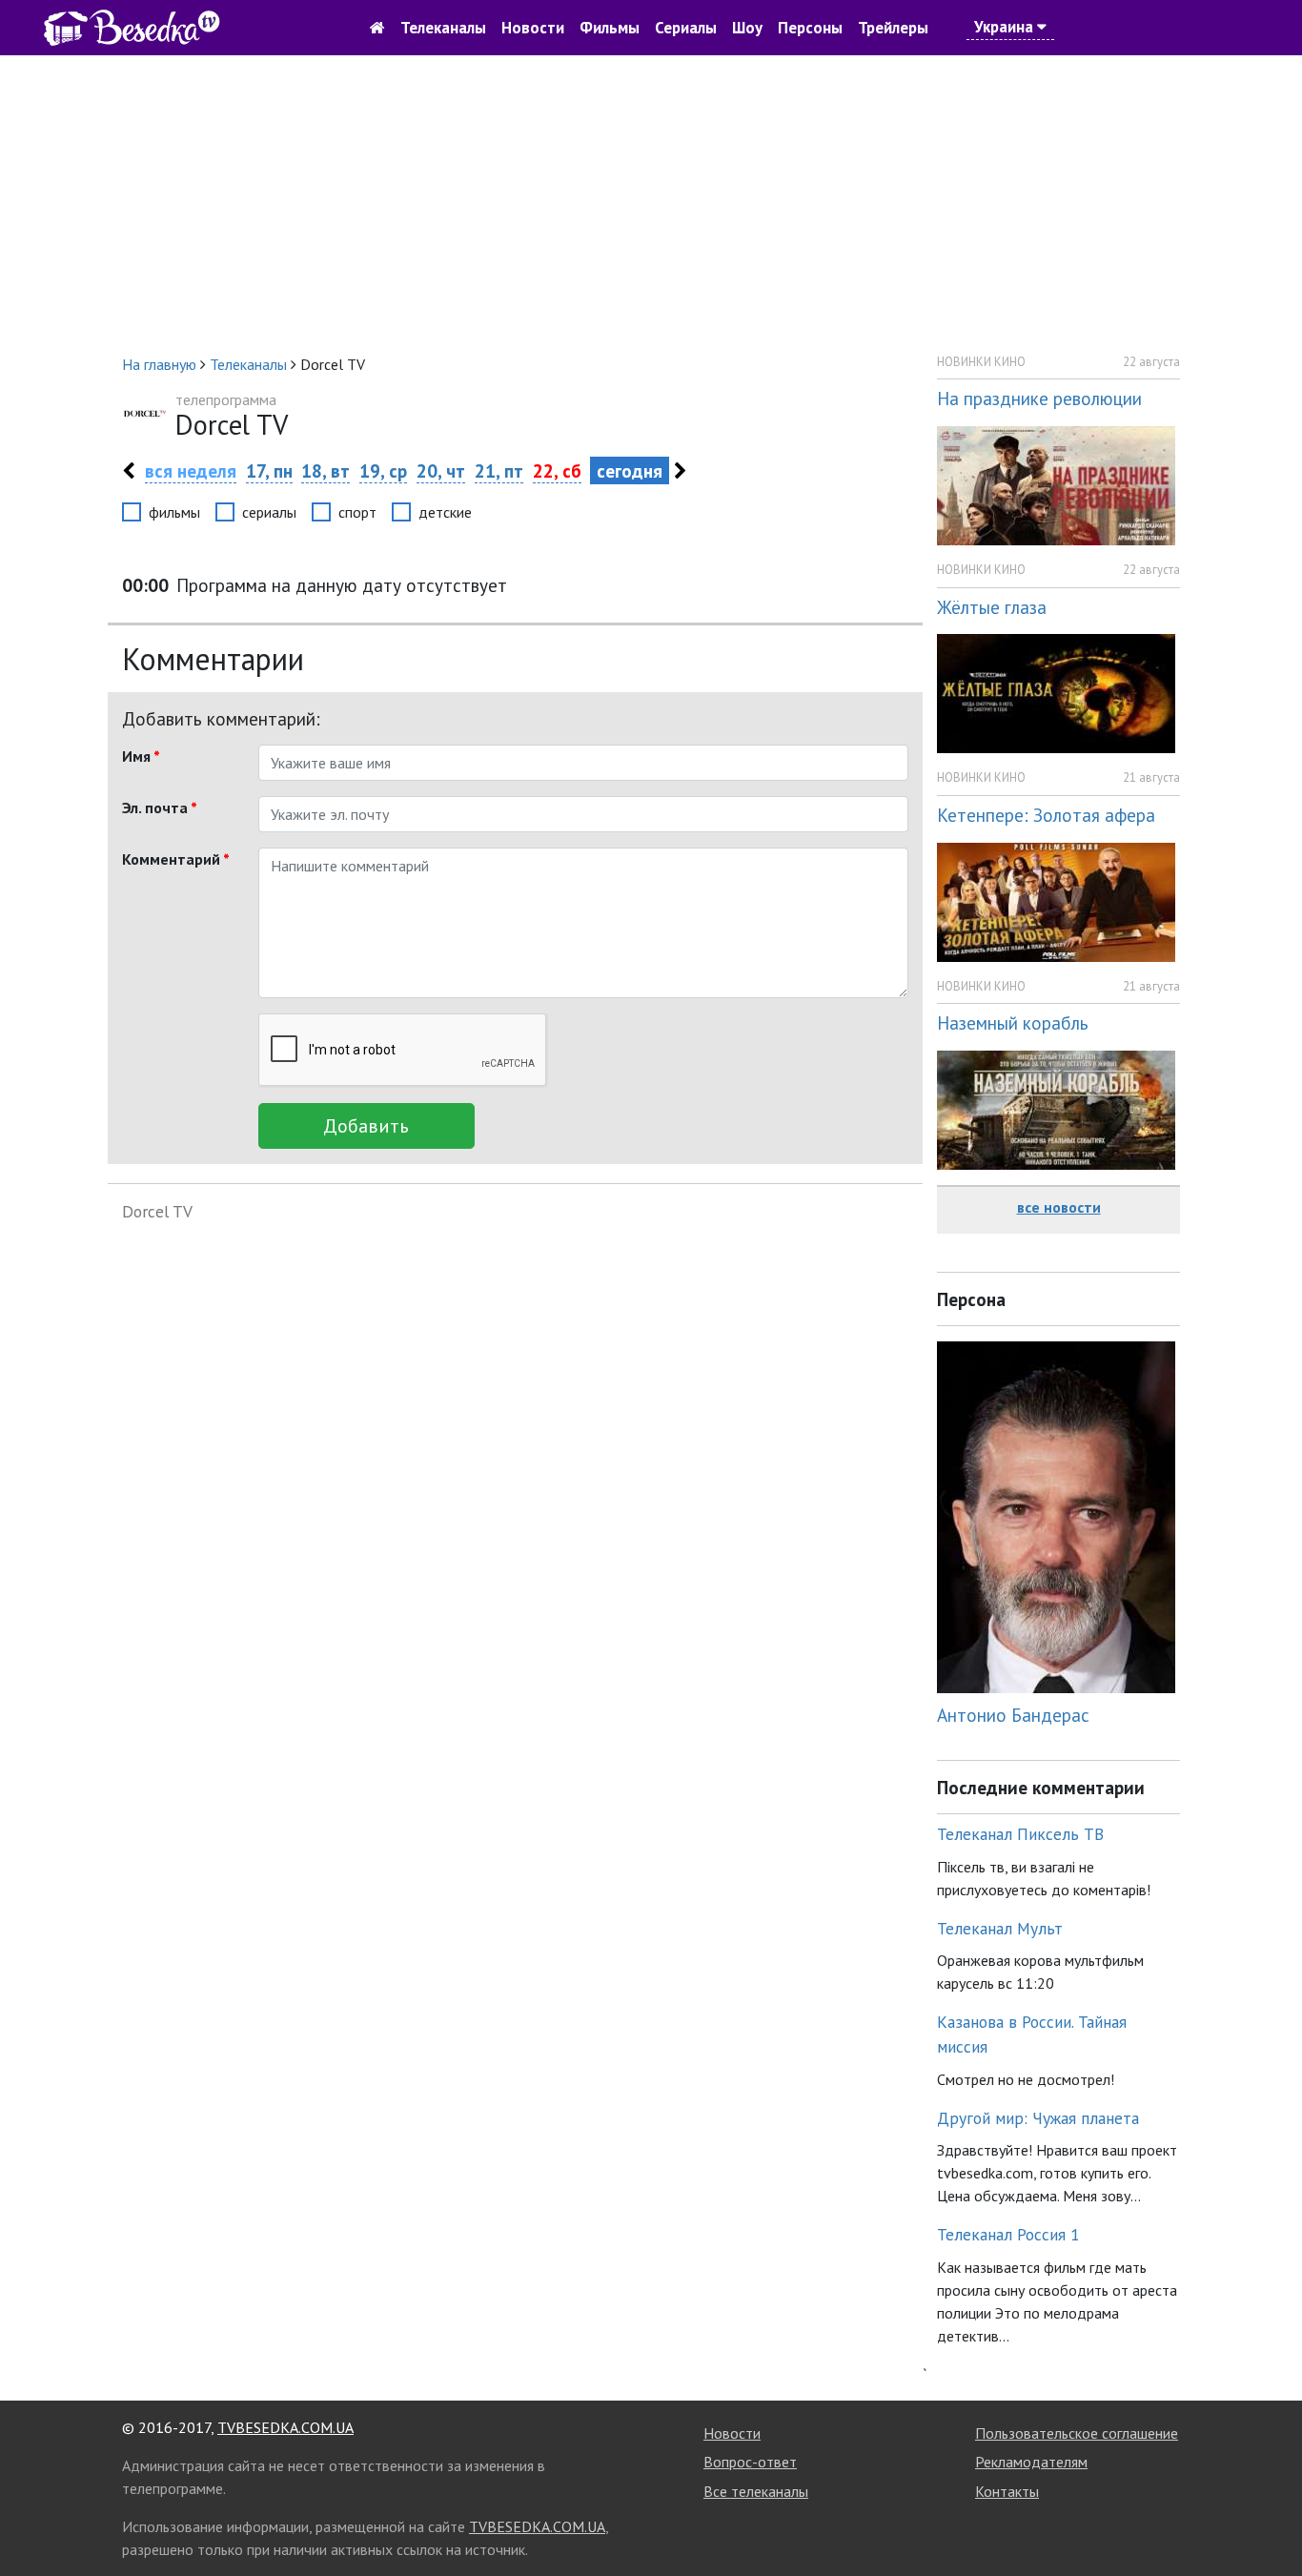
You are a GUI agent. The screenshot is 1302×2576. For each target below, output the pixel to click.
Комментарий (176, 859)
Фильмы (610, 28)
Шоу (747, 28)
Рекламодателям (1031, 2462)
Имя (141, 756)
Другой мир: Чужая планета (1038, 2118)
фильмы (174, 512)
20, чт (441, 470)
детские (445, 512)
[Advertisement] (651, 204)
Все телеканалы (756, 2491)
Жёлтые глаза (992, 607)
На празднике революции (1039, 398)
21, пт (499, 470)
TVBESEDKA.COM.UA (285, 2427)
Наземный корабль (1013, 1022)
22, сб (557, 470)
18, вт (325, 470)
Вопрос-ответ (750, 2462)
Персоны (810, 28)
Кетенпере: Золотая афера (1046, 815)
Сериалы (686, 28)
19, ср (383, 470)
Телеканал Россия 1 (1008, 2234)
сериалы (269, 512)
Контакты (1007, 2491)
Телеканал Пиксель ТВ (1020, 1834)
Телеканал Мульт (1000, 1928)
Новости (533, 28)
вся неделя (191, 470)
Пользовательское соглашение (1077, 2433)
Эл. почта (160, 808)
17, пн (269, 470)
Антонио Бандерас (1013, 1715)
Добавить (366, 1126)
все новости (1059, 1207)
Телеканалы (443, 28)
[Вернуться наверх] (1269, 2519)
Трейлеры (893, 28)
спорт (357, 512)
